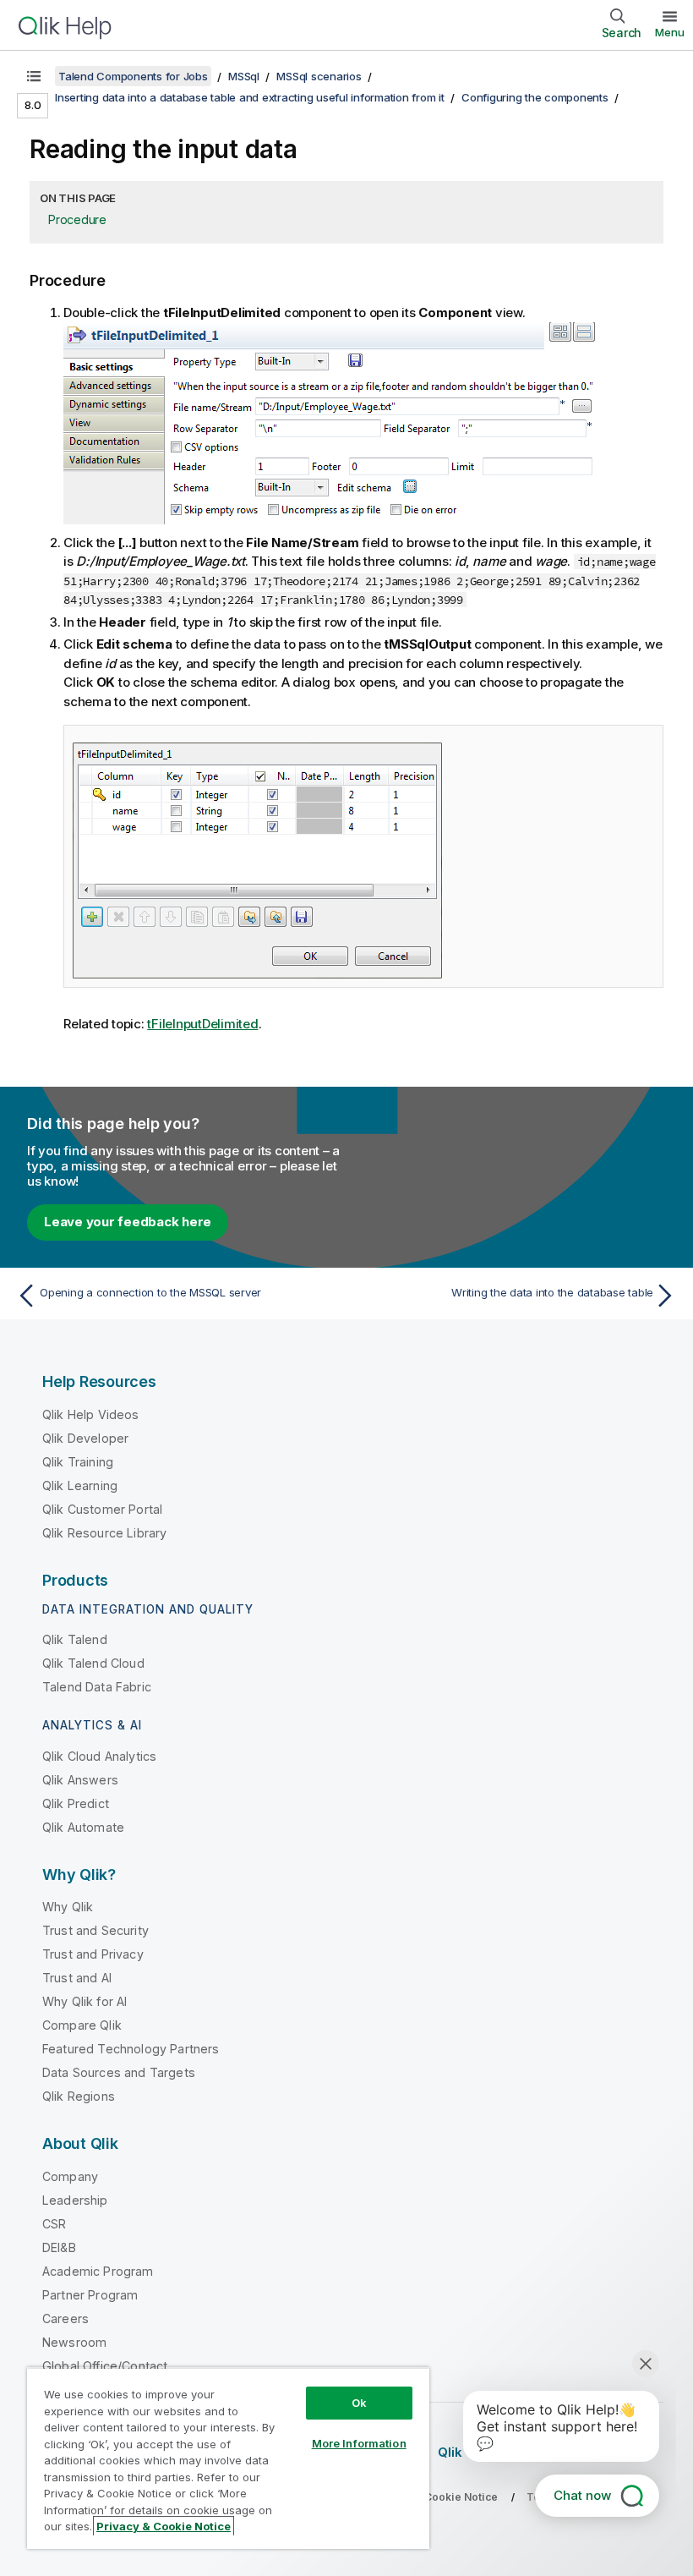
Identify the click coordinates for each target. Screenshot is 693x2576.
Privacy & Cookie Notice (164, 2526)
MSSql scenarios (319, 76)
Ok (359, 2403)
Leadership (75, 2200)
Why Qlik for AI (85, 2001)
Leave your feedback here (128, 1222)
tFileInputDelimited (202, 1024)
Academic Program (98, 2271)
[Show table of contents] (34, 76)
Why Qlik (68, 1907)
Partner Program (90, 2295)
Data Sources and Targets (119, 2072)
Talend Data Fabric (97, 1687)
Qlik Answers (80, 1780)
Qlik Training (78, 1462)
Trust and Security (95, 1930)
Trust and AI (77, 1978)
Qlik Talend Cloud (93, 1663)
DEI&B (59, 2247)
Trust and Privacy (93, 1954)
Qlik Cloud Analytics (99, 1756)
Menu (670, 32)
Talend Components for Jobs (133, 76)
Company (70, 2176)
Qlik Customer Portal (102, 1509)
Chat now (582, 2495)
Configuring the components (535, 97)
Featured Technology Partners (131, 2049)
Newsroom (74, 2342)
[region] (228, 2458)
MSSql (244, 76)
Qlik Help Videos (91, 1414)
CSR (54, 2224)
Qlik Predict (76, 1803)
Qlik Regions (79, 2096)
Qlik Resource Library (104, 1533)
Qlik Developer (85, 1438)
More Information (359, 2443)
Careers (65, 2318)
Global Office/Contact (105, 2366)
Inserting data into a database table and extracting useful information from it (250, 97)
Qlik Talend (75, 1639)
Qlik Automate (83, 1827)
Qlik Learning (80, 1485)
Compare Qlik (82, 2025)
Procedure (77, 219)
